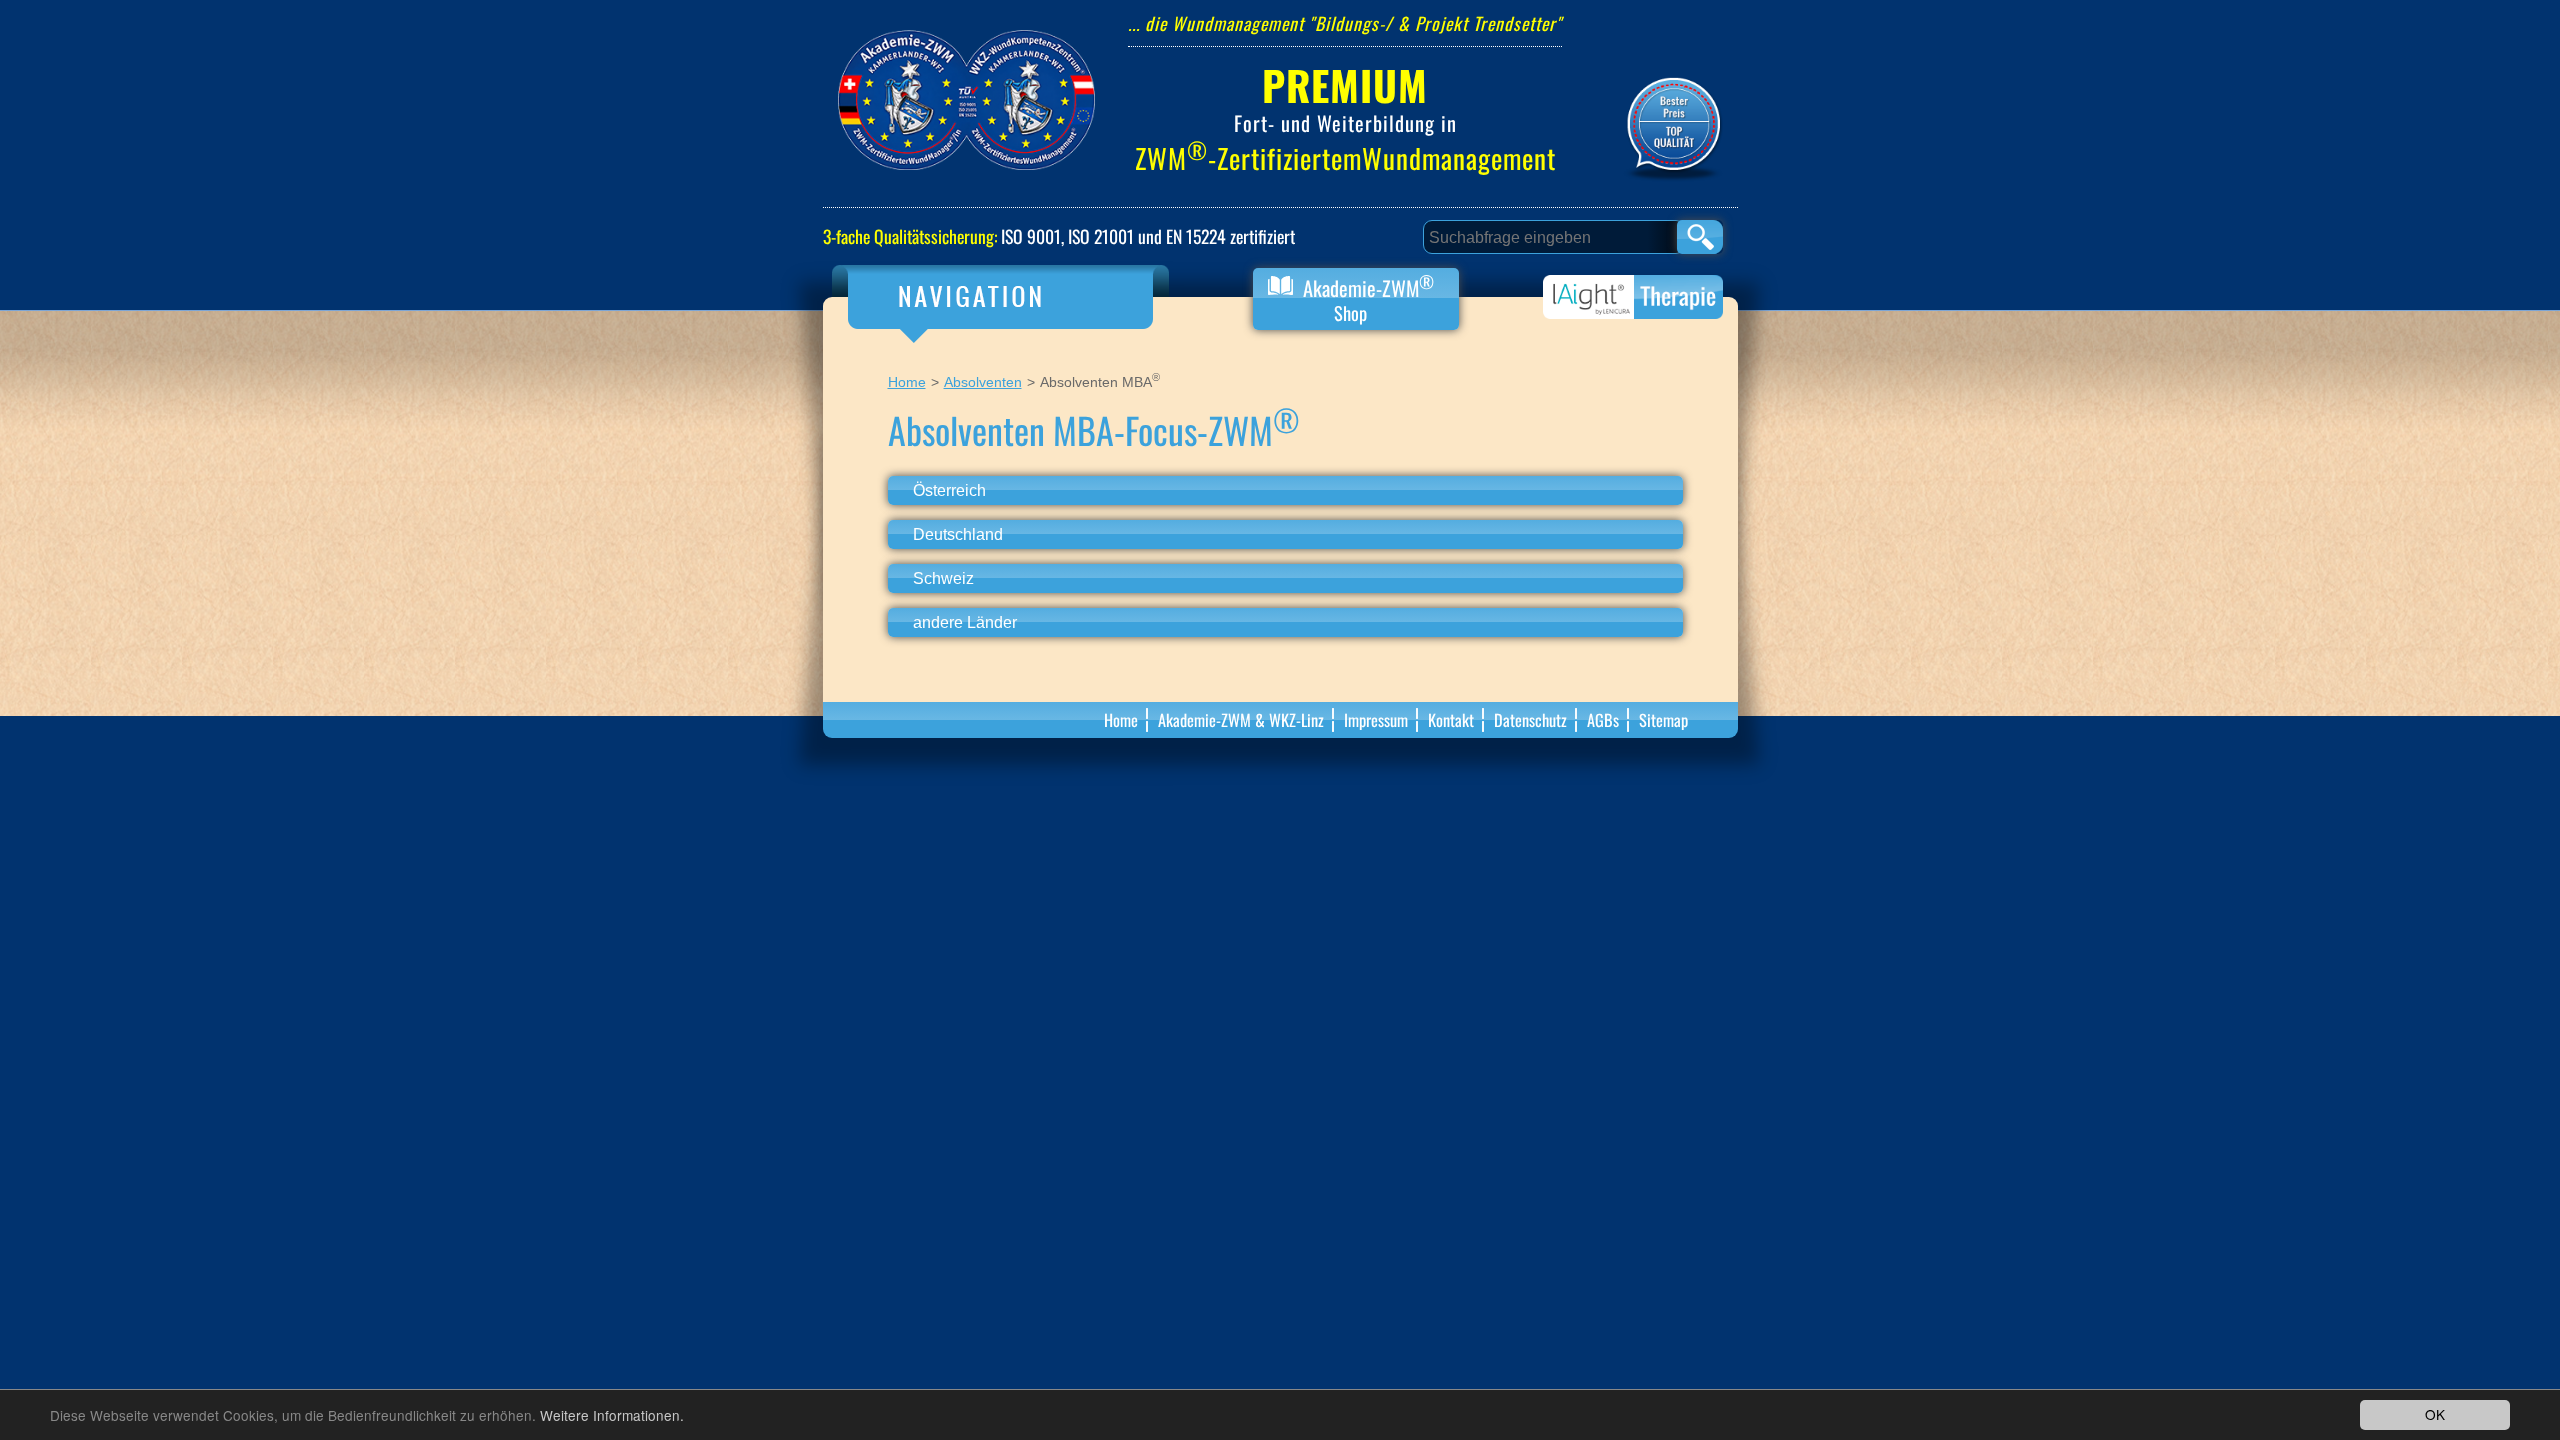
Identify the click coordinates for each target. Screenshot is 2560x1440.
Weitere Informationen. (612, 1415)
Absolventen (983, 382)
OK (2435, 1414)
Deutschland (958, 534)
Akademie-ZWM (1366, 297)
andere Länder (965, 622)
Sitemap (1663, 720)
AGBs (1603, 720)
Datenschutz (1530, 720)
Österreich (949, 490)
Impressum (1376, 720)
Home (907, 382)
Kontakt (1451, 720)
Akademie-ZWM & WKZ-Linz (1241, 720)
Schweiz (943, 578)
